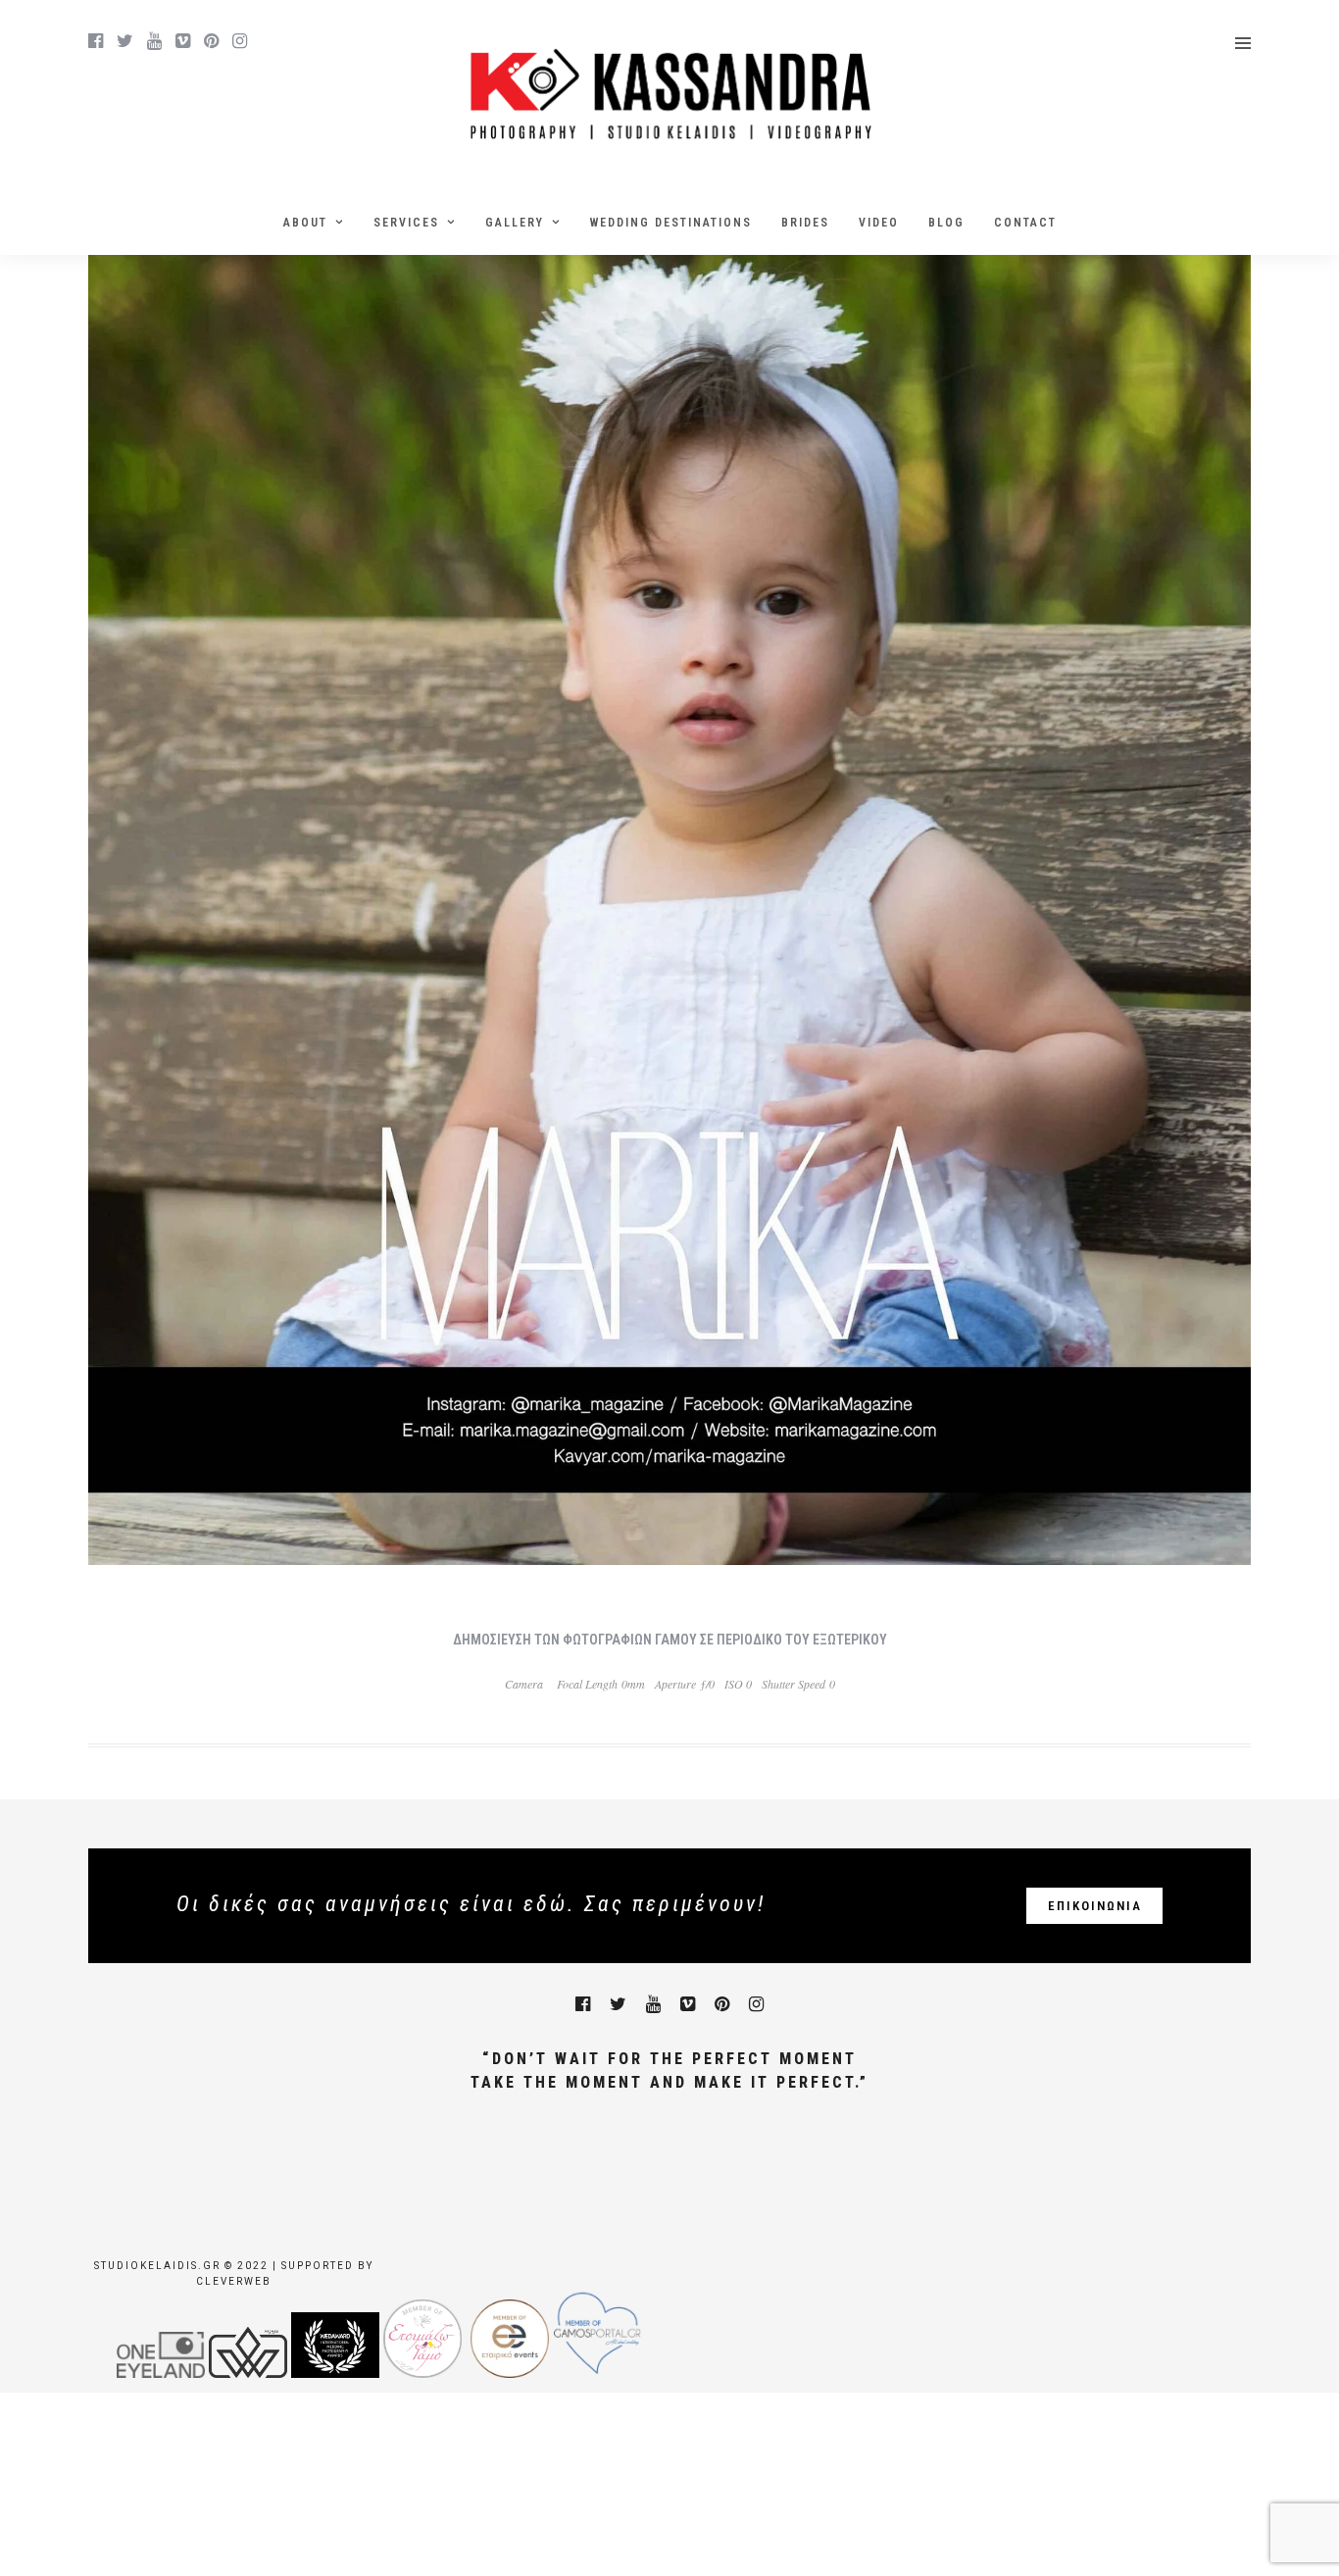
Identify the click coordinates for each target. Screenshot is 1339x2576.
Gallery (515, 223)
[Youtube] (154, 41)
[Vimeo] (183, 41)
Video (879, 223)
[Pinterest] (211, 41)
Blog (946, 223)
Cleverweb (234, 2281)
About (305, 223)
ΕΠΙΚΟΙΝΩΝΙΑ (1095, 1906)
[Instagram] (240, 41)
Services (406, 223)
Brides (805, 223)
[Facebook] (583, 2004)
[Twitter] (618, 2004)
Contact (1025, 223)
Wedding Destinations (671, 223)
